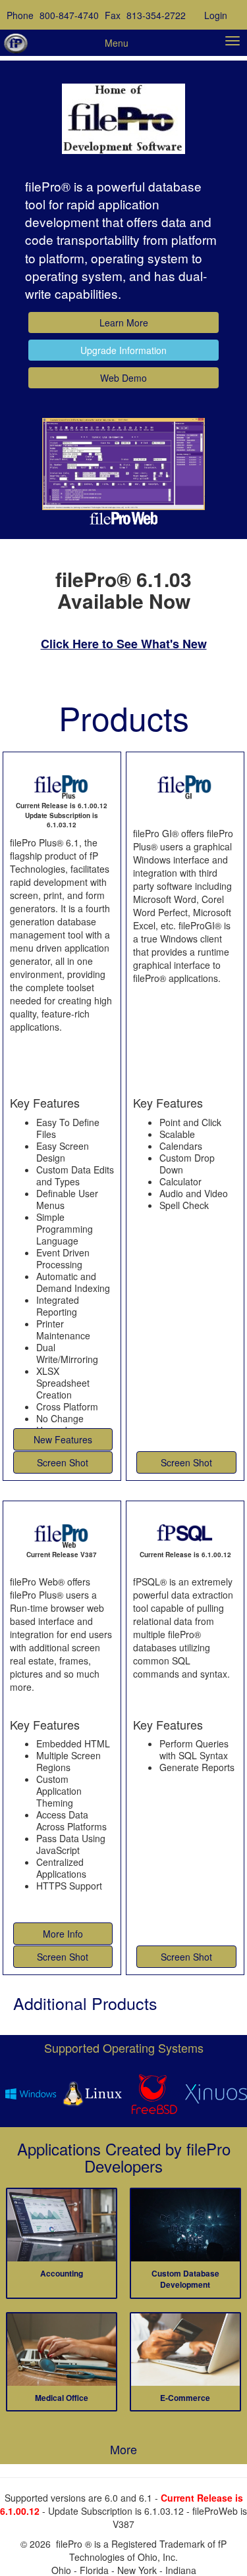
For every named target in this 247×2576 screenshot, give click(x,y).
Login (216, 15)
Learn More (124, 322)
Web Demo (123, 378)
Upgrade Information (123, 350)
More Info (63, 1934)
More (123, 2449)
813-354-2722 (156, 15)
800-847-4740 (69, 15)
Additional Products (85, 2003)
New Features (63, 1439)
